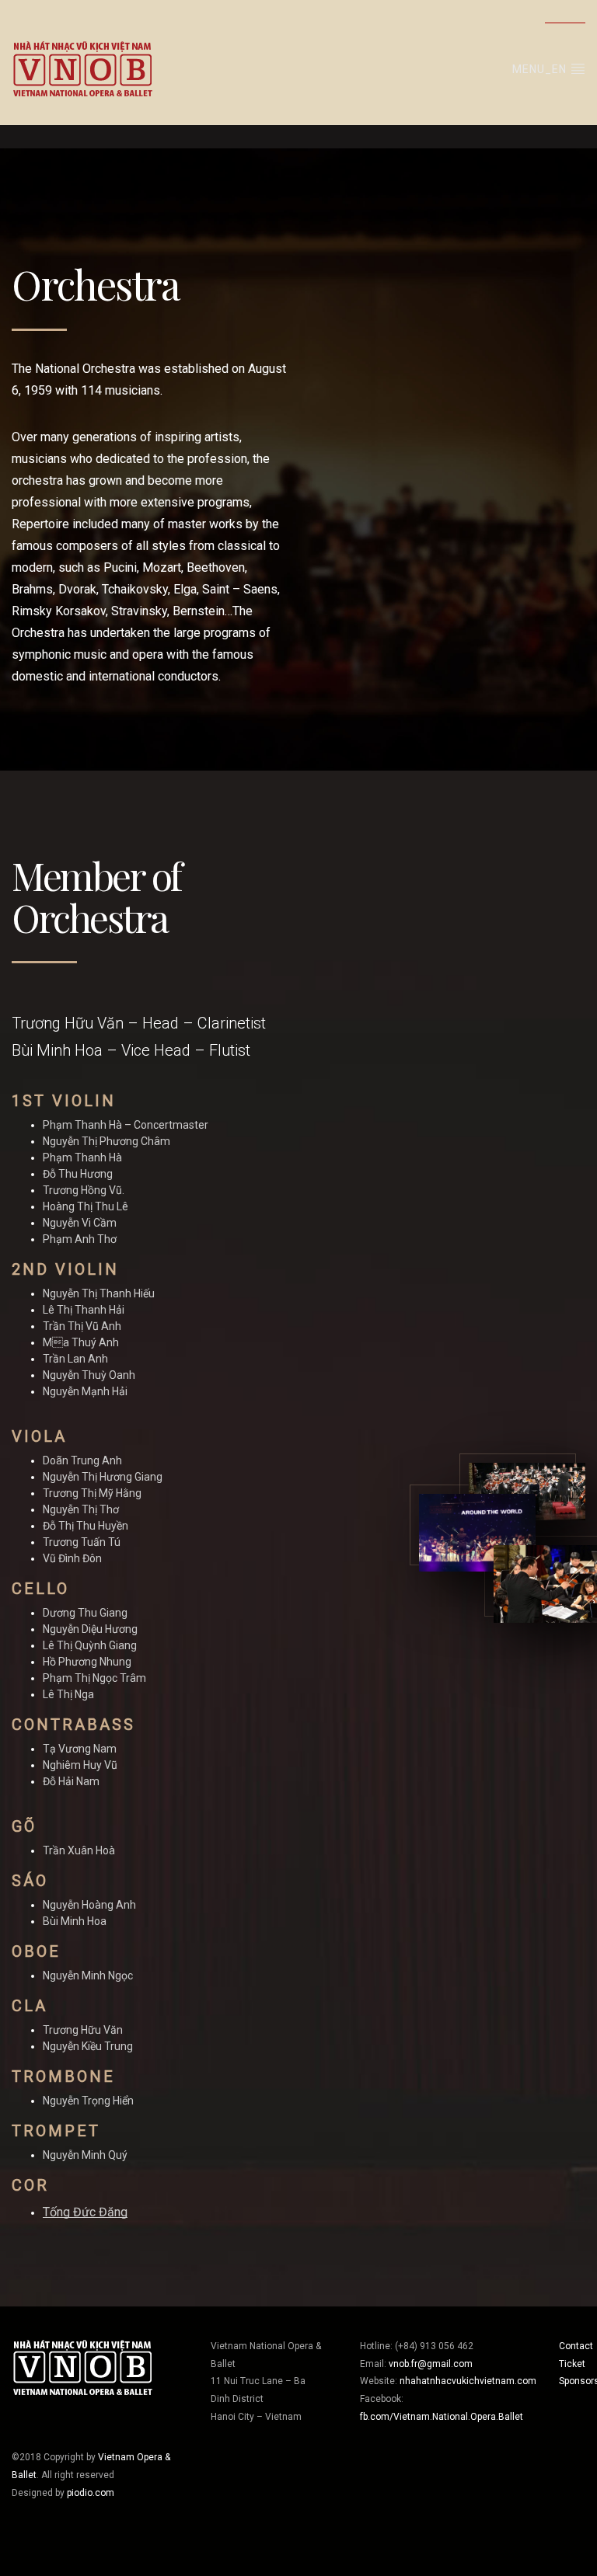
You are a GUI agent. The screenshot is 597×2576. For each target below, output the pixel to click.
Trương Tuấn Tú (82, 1542)
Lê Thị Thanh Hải (84, 1310)
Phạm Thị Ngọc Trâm (94, 1678)
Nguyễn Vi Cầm (80, 1223)
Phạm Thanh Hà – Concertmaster (126, 1125)
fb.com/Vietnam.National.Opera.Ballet (442, 2417)
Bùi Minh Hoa (75, 1921)
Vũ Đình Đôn (72, 1558)
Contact (576, 2346)
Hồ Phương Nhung (87, 1662)
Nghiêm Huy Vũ (80, 1765)
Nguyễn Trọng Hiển (88, 2101)
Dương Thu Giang (85, 1613)
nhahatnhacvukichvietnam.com (468, 2381)
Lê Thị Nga (68, 1694)
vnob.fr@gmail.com (431, 2364)
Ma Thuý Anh (81, 1342)
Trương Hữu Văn (83, 2030)
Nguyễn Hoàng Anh (89, 1905)
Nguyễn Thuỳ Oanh (89, 1375)
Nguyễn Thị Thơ (81, 1509)
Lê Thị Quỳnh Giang (90, 1645)
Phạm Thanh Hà (82, 1157)
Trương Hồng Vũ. (84, 1190)
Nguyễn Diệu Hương (90, 1629)
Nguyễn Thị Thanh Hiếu (99, 1293)
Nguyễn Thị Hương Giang (103, 1477)
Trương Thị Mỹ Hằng (92, 1493)
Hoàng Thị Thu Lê (86, 1206)
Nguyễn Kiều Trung (88, 2046)
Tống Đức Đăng (85, 2212)
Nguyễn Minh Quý (85, 2155)
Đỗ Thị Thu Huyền (86, 1526)
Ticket (572, 2364)
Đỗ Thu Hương (78, 1174)
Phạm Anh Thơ (80, 1239)
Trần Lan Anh (75, 1359)
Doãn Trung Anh (82, 1460)
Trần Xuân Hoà (79, 1850)
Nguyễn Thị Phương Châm (106, 1141)
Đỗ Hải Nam (71, 1781)
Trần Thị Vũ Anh (82, 1326)
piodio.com (91, 2493)
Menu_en (541, 69)
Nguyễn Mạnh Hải (85, 1391)
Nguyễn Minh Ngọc (88, 1976)
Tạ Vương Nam (80, 1749)
